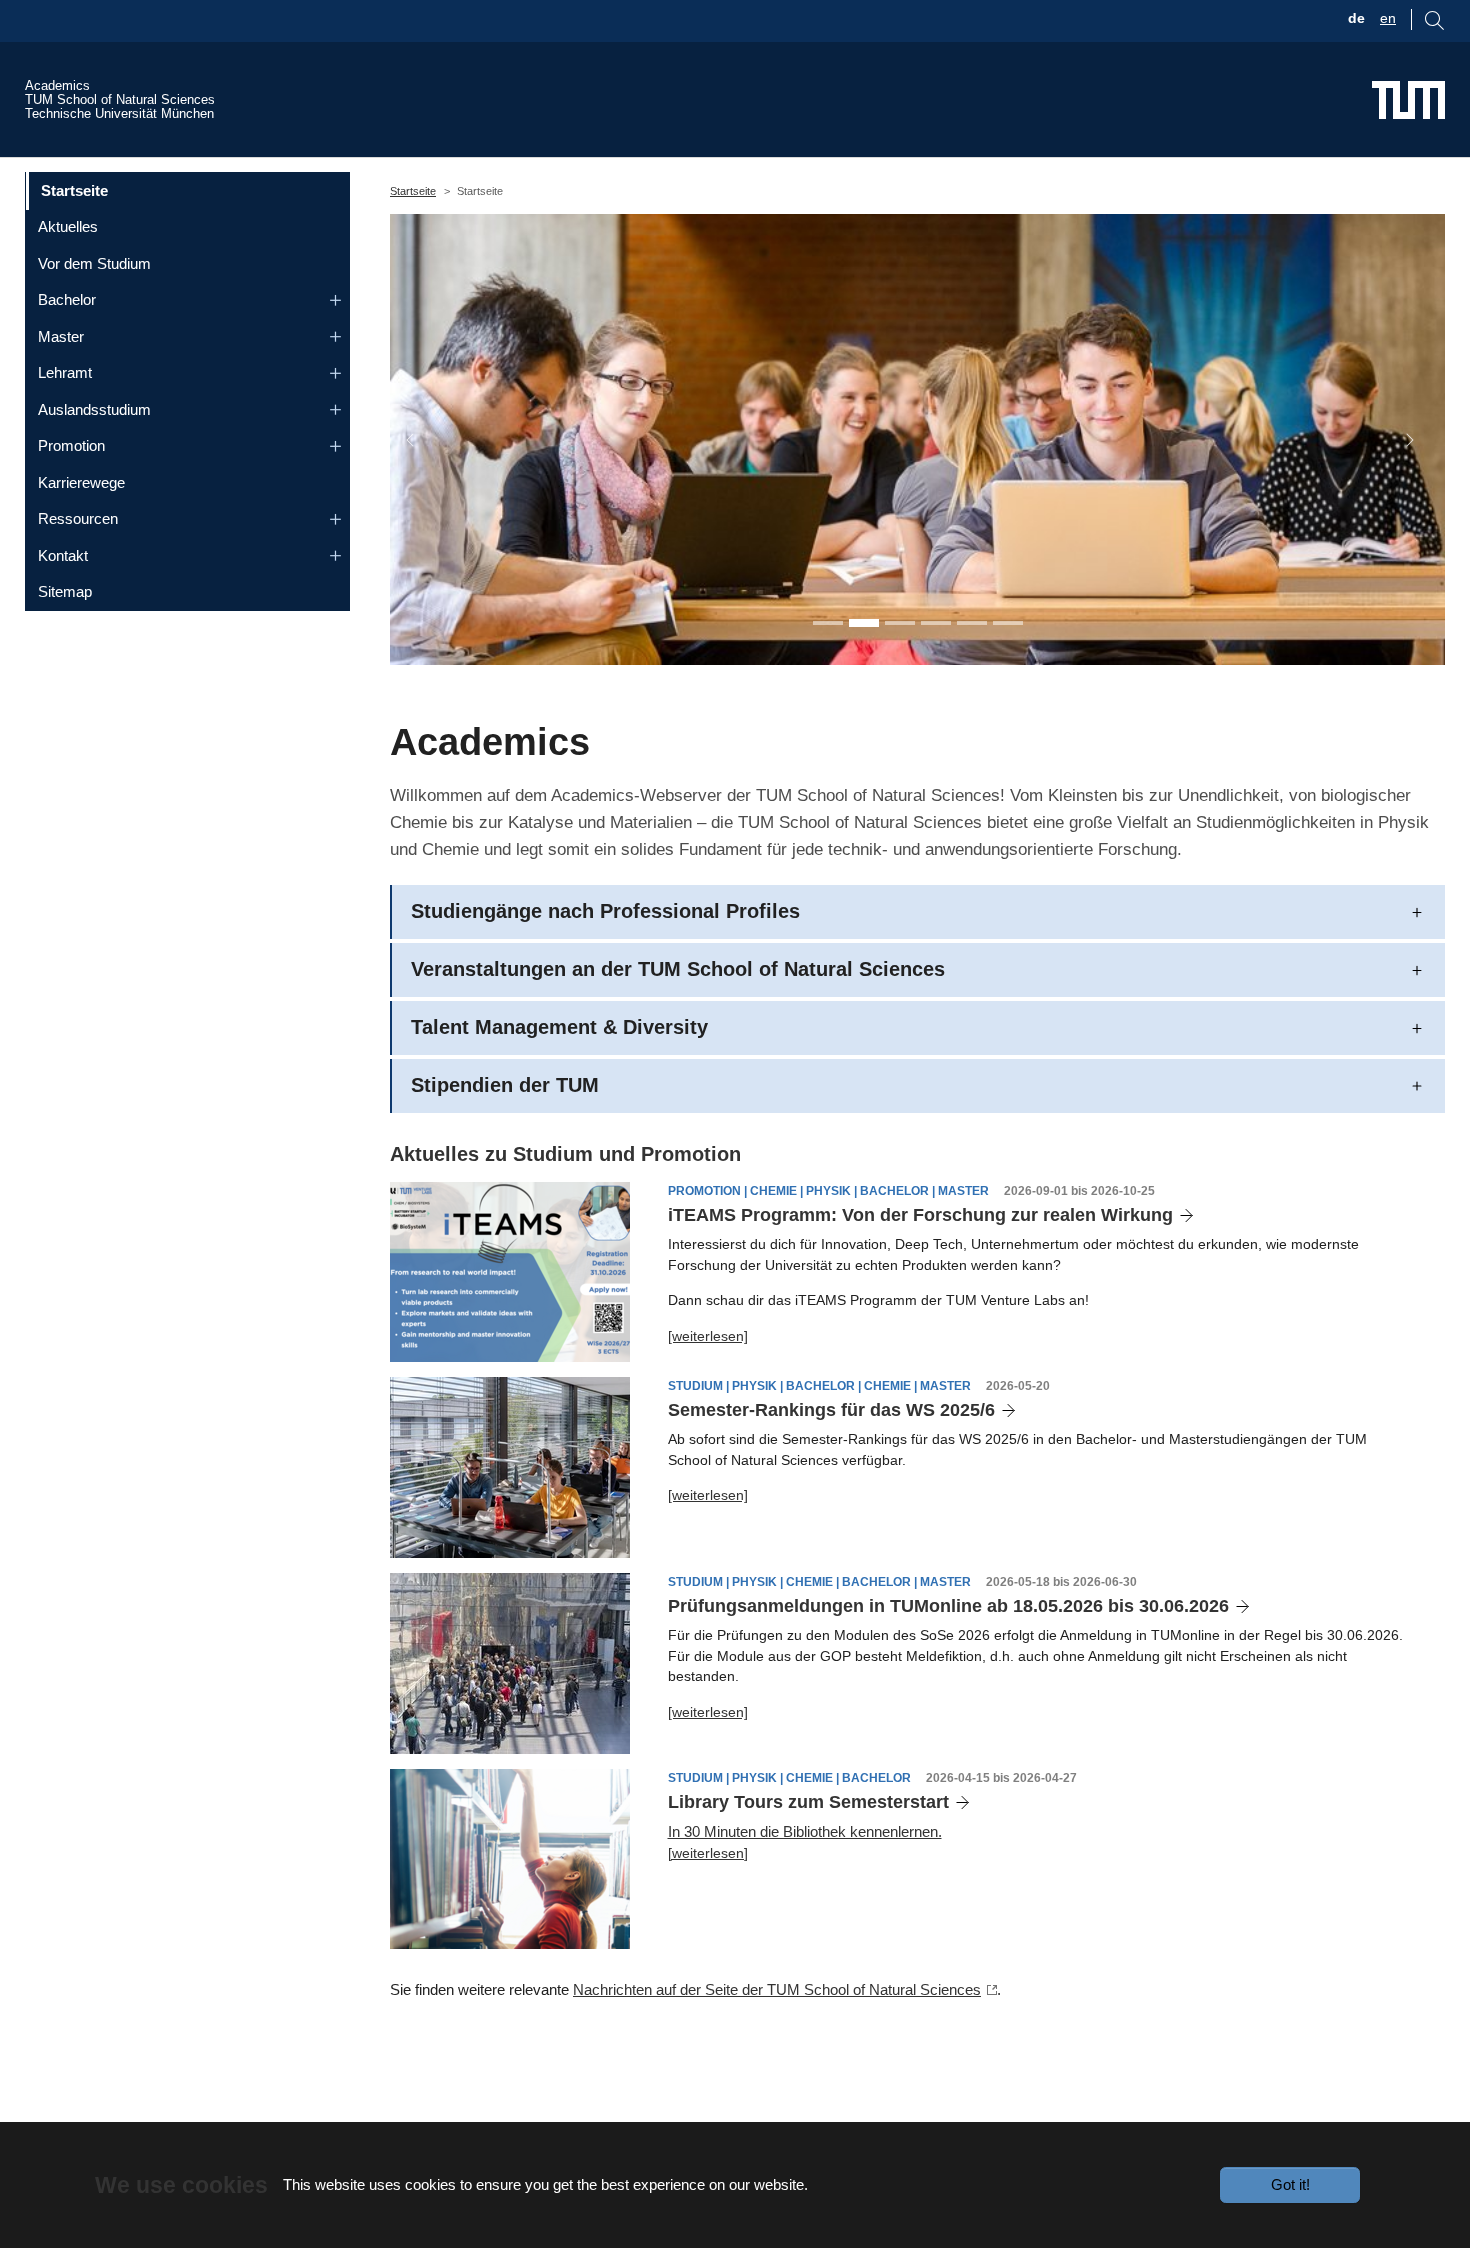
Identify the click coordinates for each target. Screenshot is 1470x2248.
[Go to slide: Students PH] (864, 623)
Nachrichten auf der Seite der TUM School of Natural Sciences (777, 1989)
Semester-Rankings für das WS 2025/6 (831, 1410)
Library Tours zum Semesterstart (808, 1802)
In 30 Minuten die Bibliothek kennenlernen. (805, 1831)
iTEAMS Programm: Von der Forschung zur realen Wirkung (920, 1215)
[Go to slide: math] (936, 623)
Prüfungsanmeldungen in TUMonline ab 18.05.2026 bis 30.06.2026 (948, 1606)
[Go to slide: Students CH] (900, 623)
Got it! (1290, 2184)
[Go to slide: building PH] (972, 623)
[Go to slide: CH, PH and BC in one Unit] (828, 623)
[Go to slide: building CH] (1008, 623)
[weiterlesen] (708, 1336)
